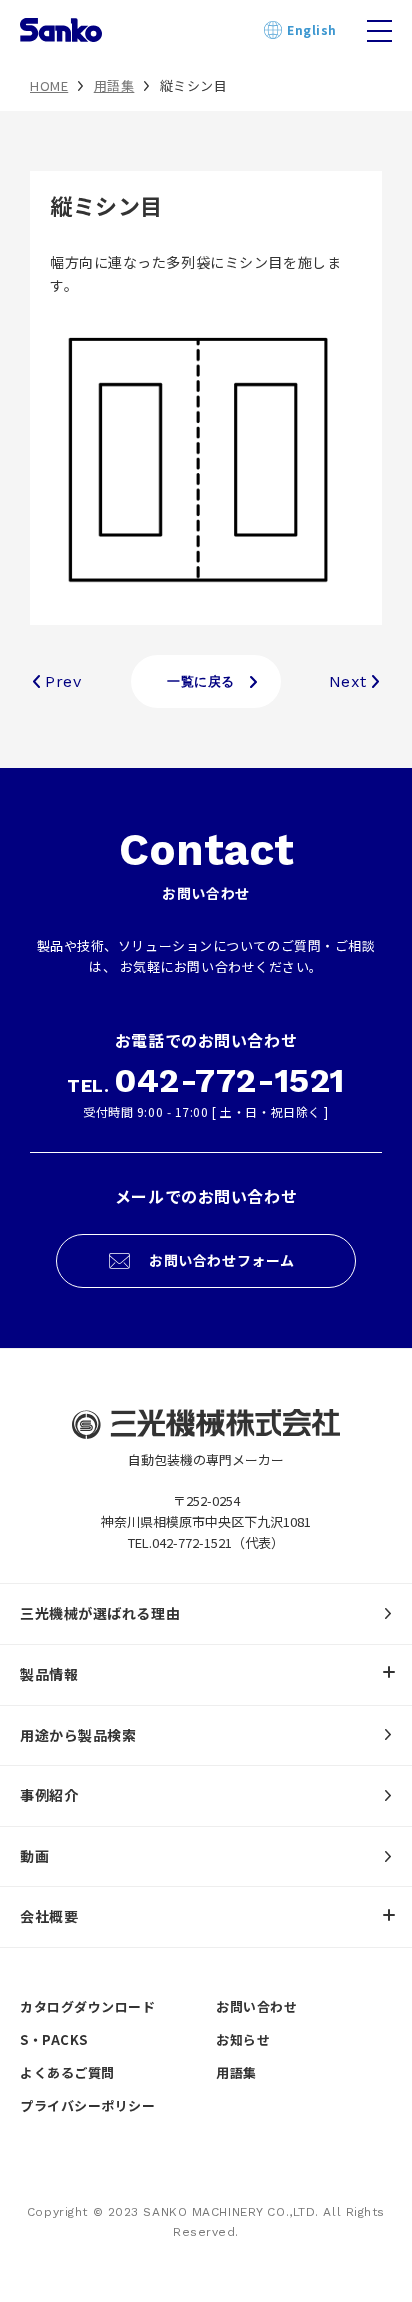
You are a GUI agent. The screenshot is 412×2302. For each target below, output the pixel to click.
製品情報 (49, 1674)
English (277, 30)
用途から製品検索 (78, 1735)
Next (348, 681)
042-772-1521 (229, 1080)
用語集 (114, 85)
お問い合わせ (256, 2006)
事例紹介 (49, 1795)
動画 (34, 1856)
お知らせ (243, 2039)
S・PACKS (54, 2039)
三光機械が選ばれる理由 (100, 1613)
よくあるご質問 (67, 2072)
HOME (49, 85)
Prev (63, 681)
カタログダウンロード (88, 2006)
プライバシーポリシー (88, 2105)
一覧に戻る (201, 681)
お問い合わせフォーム (222, 1260)
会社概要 (49, 1916)
